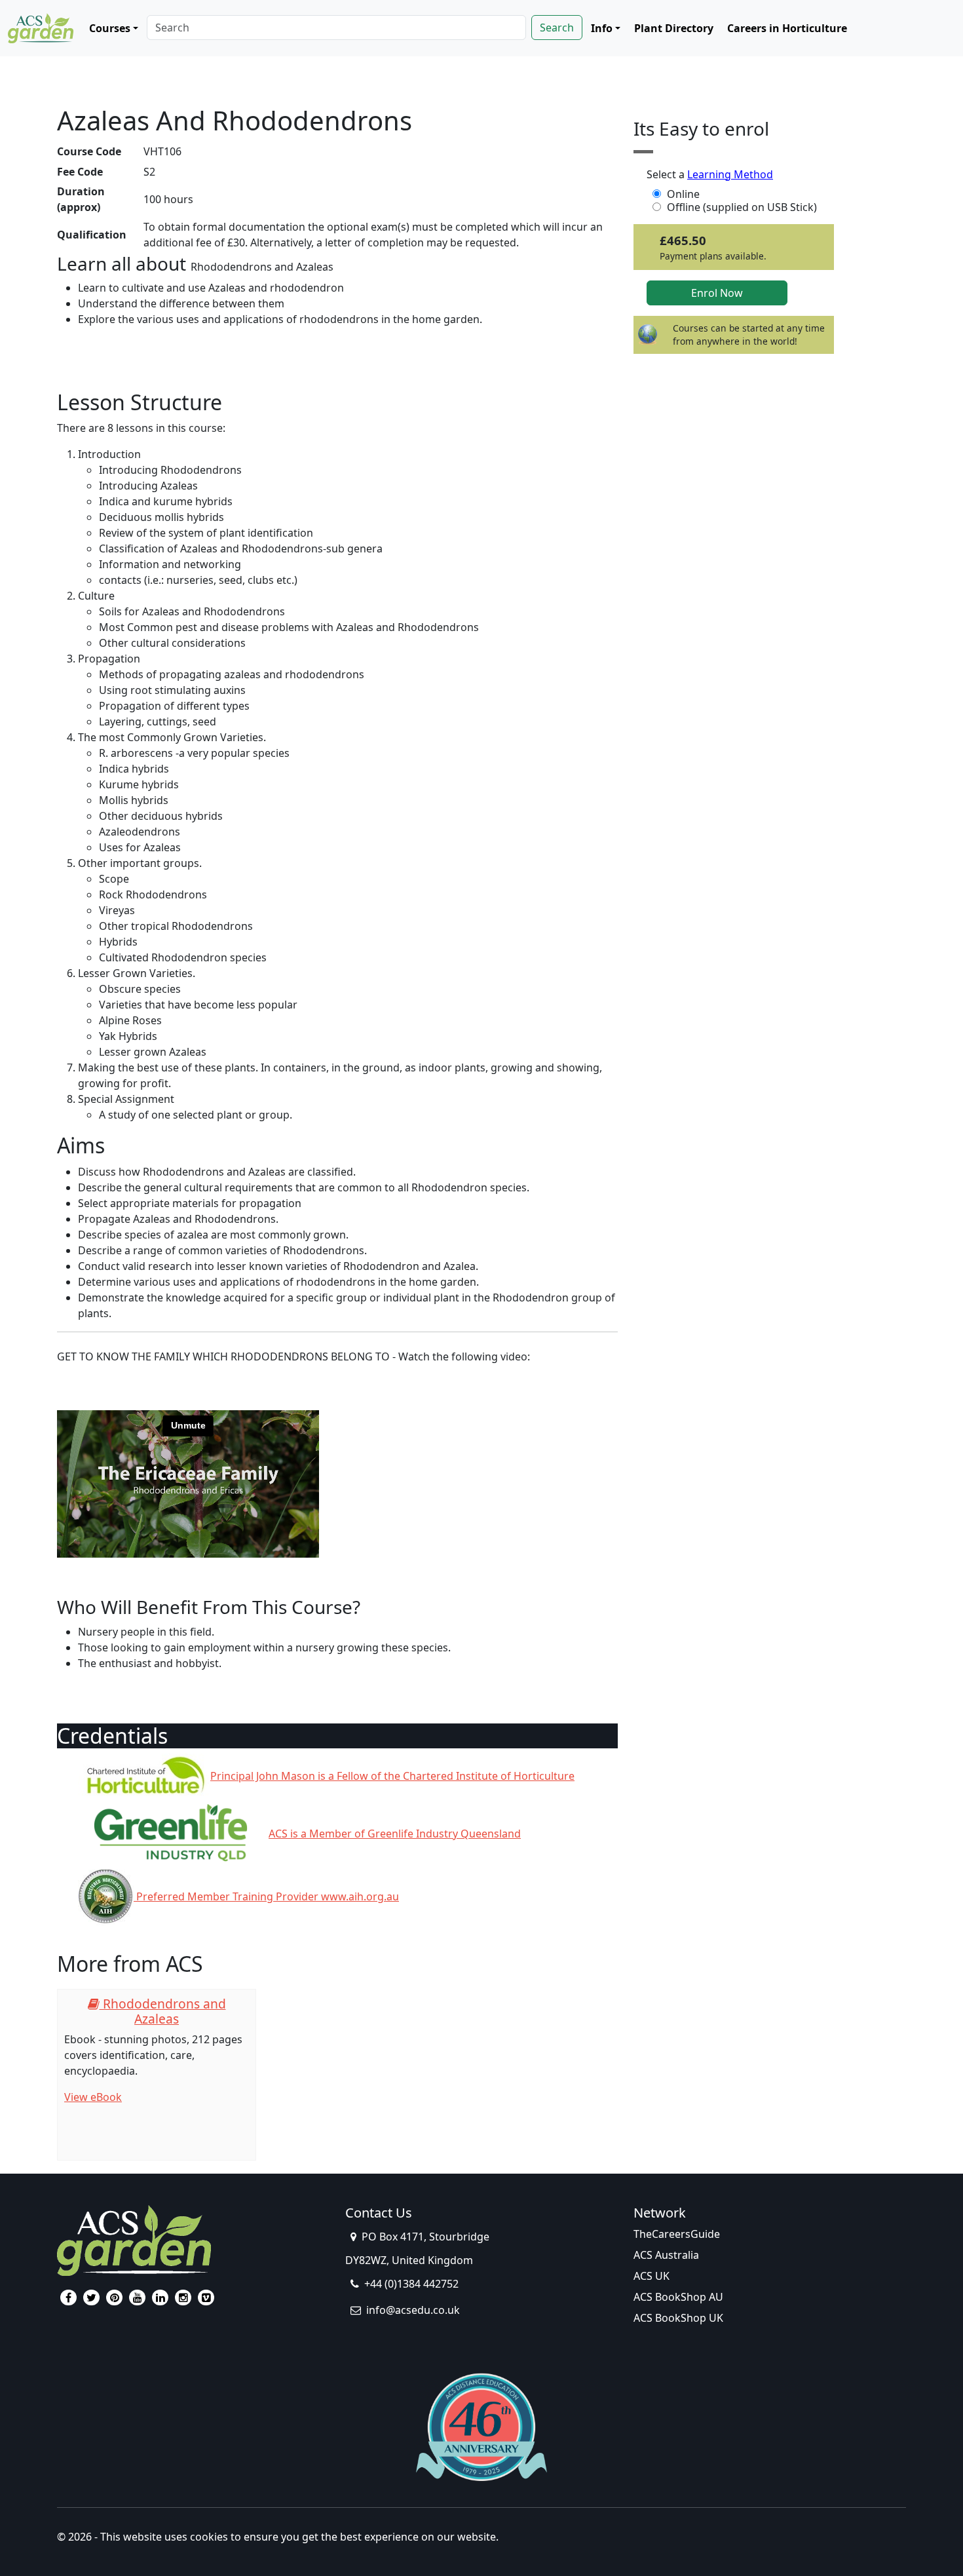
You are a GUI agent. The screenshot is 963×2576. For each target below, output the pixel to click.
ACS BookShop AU (678, 2297)
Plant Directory (674, 28)
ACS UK (651, 2276)
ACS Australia (666, 2255)
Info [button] (602, 28)
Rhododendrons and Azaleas (163, 2011)
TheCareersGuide (677, 2234)
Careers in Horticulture (787, 28)
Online (683, 194)
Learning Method (730, 174)
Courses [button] (110, 28)
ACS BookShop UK (678, 2318)
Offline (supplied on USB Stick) (742, 207)
